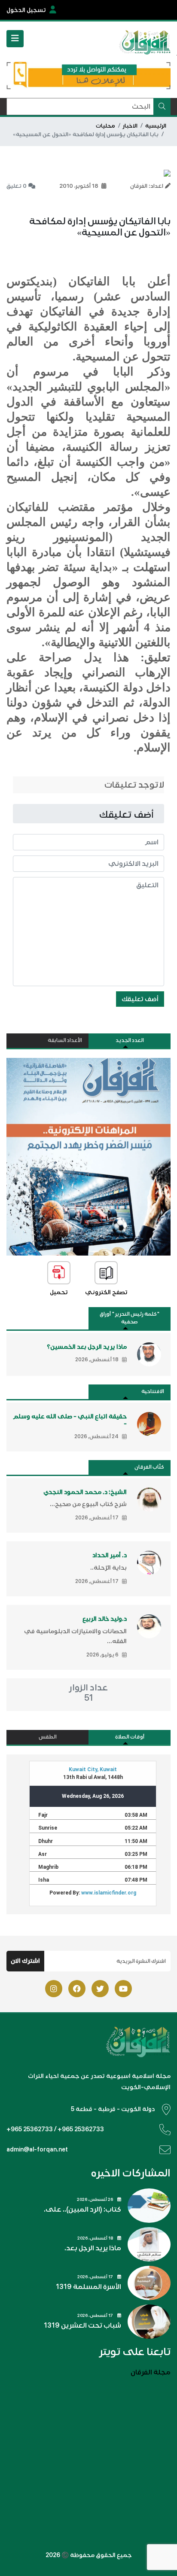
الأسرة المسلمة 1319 (88, 2287)
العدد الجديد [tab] (130, 1040)
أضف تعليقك (140, 999)
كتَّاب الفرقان (149, 1467)
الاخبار (130, 126)
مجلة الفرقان (151, 2372)
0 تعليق (17, 186)
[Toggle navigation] (15, 39)
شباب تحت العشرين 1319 (82, 2325)
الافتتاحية (153, 1392)
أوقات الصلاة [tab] (130, 1737)
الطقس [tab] (48, 1737)
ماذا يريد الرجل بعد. (93, 2248)
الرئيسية (156, 126)
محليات (105, 126)
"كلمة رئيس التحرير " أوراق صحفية (130, 1318)
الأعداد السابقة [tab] (65, 1040)
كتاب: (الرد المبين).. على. (82, 2209)
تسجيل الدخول (26, 10)
